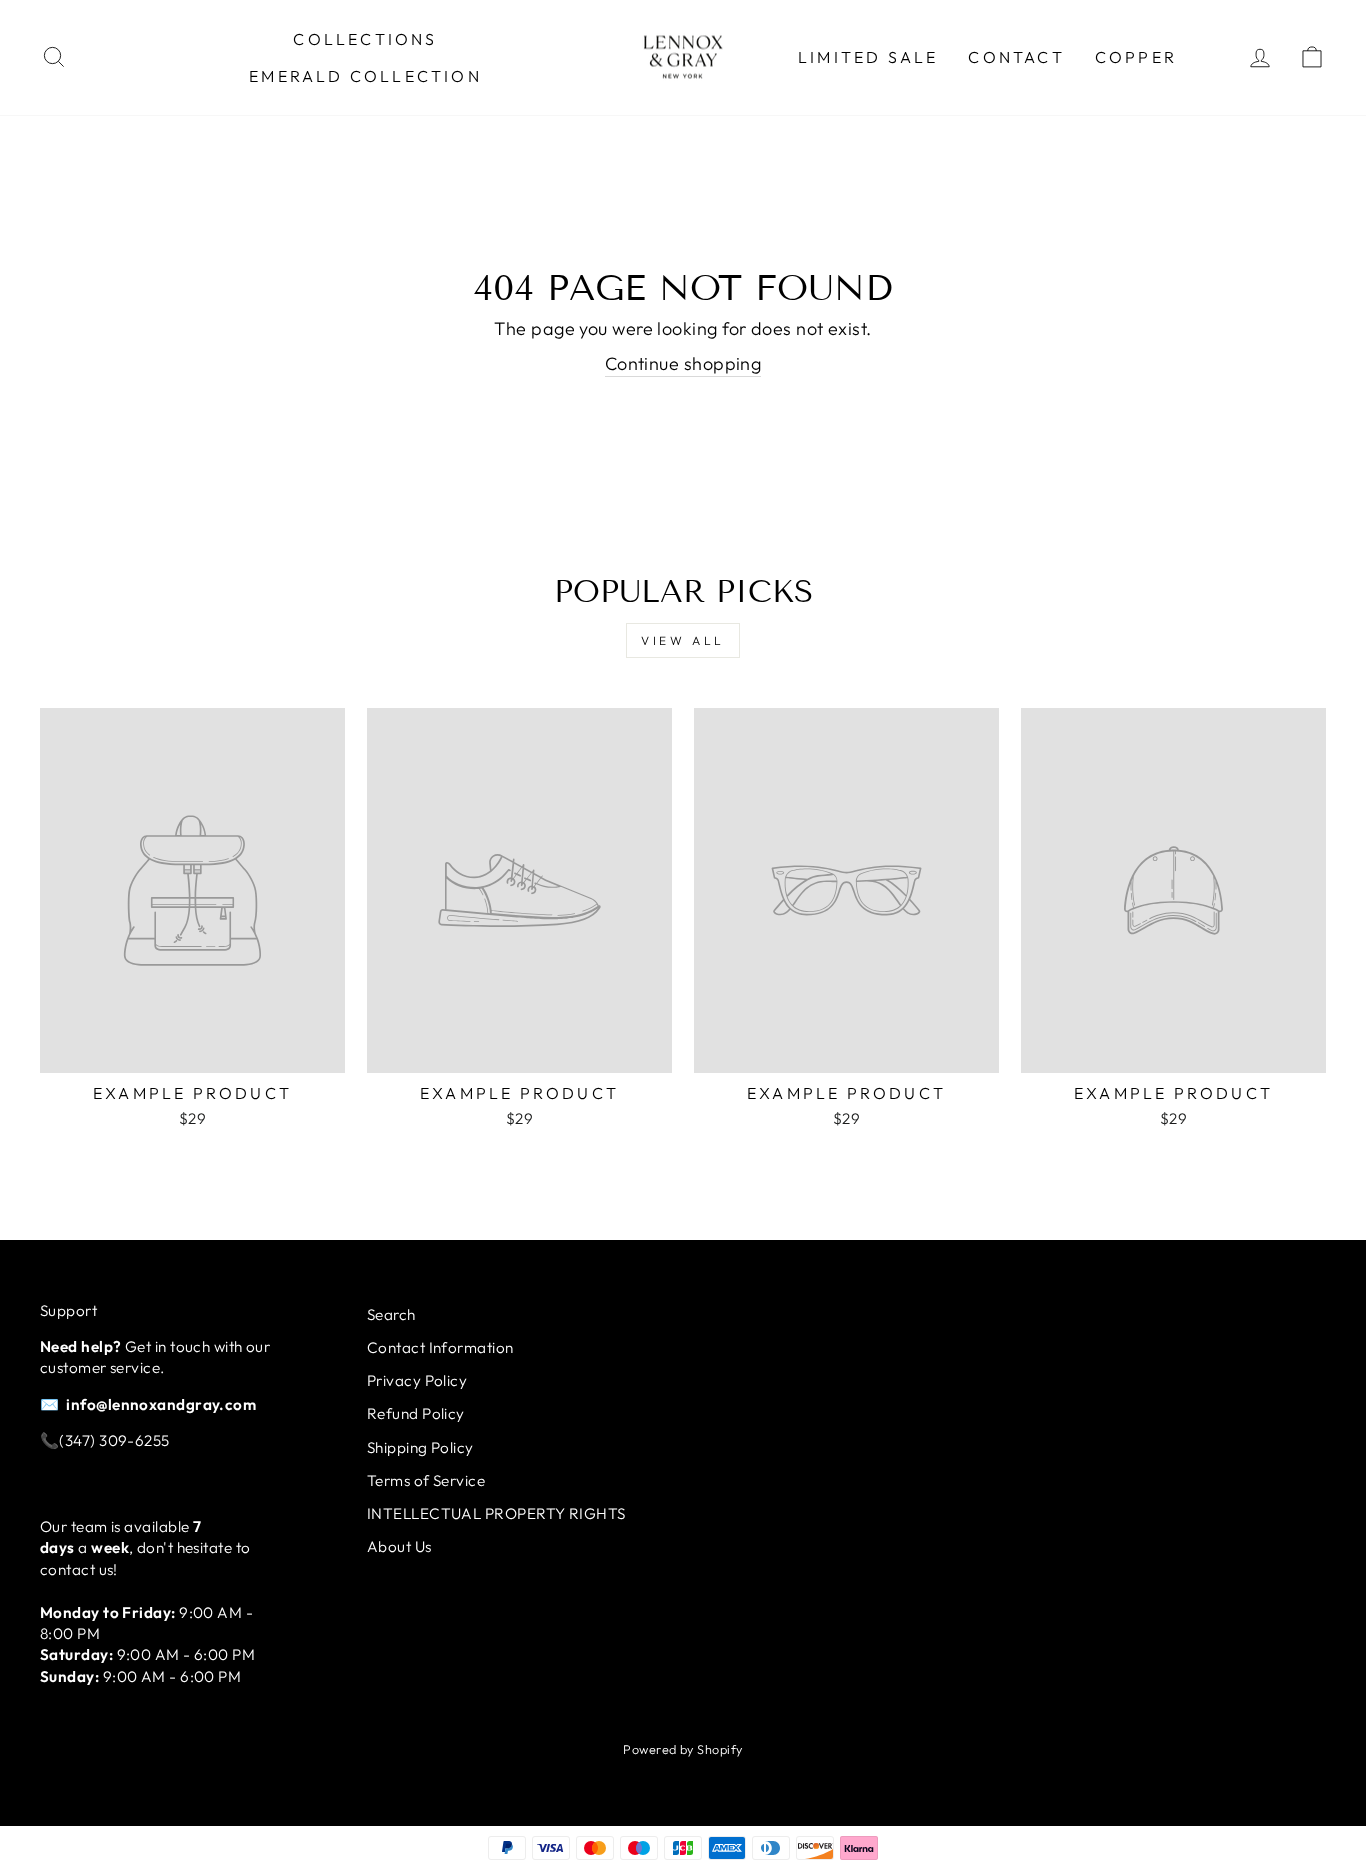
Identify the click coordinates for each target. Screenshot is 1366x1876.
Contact (1016, 57)
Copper (1136, 57)
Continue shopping (683, 363)
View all (683, 640)
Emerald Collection (365, 76)
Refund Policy (416, 1413)
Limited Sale (868, 57)
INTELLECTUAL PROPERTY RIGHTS (496, 1513)
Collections (365, 39)
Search (391, 1314)
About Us (399, 1546)
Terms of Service (426, 1480)
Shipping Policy (420, 1447)
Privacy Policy (417, 1380)
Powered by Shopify (682, 1749)
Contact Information (440, 1347)
